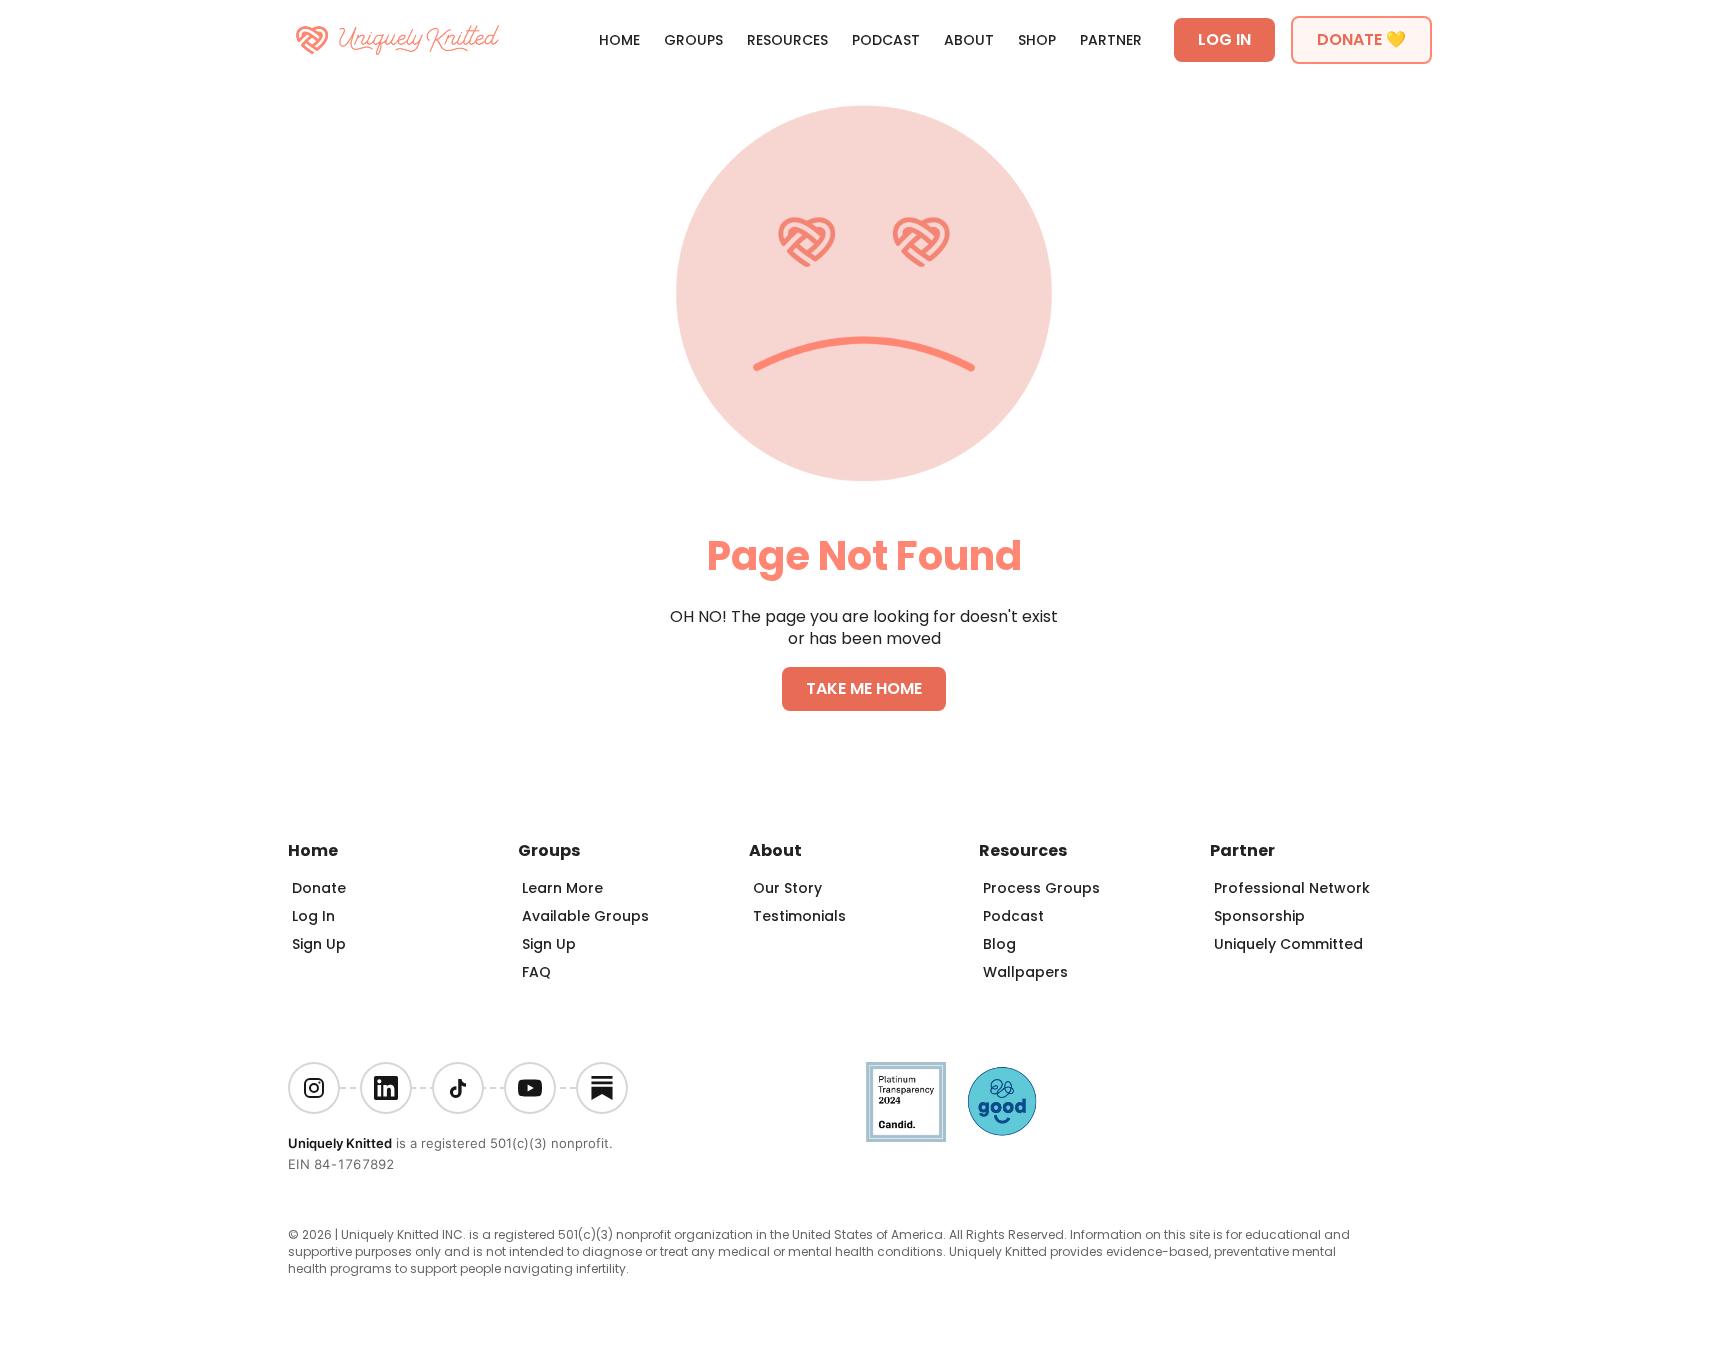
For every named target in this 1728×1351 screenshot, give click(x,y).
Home (619, 40)
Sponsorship (1259, 916)
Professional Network (1292, 888)
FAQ (536, 972)
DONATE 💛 (1361, 39)
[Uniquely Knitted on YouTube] (530, 1088)
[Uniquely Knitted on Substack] (602, 1088)
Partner (1111, 40)
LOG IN (1224, 39)
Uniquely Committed (1288, 944)
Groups (693, 40)
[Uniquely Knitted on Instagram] (314, 1088)
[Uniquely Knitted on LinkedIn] (386, 1088)
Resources (787, 40)
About (969, 40)
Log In (313, 916)
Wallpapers (1025, 972)
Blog (999, 944)
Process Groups (1041, 888)
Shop (1037, 40)
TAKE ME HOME (864, 688)
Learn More (562, 888)
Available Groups (585, 916)
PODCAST (886, 40)
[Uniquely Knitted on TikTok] (458, 1088)
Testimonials (799, 916)
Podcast (1013, 916)
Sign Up (319, 944)
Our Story (787, 888)
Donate (319, 888)
